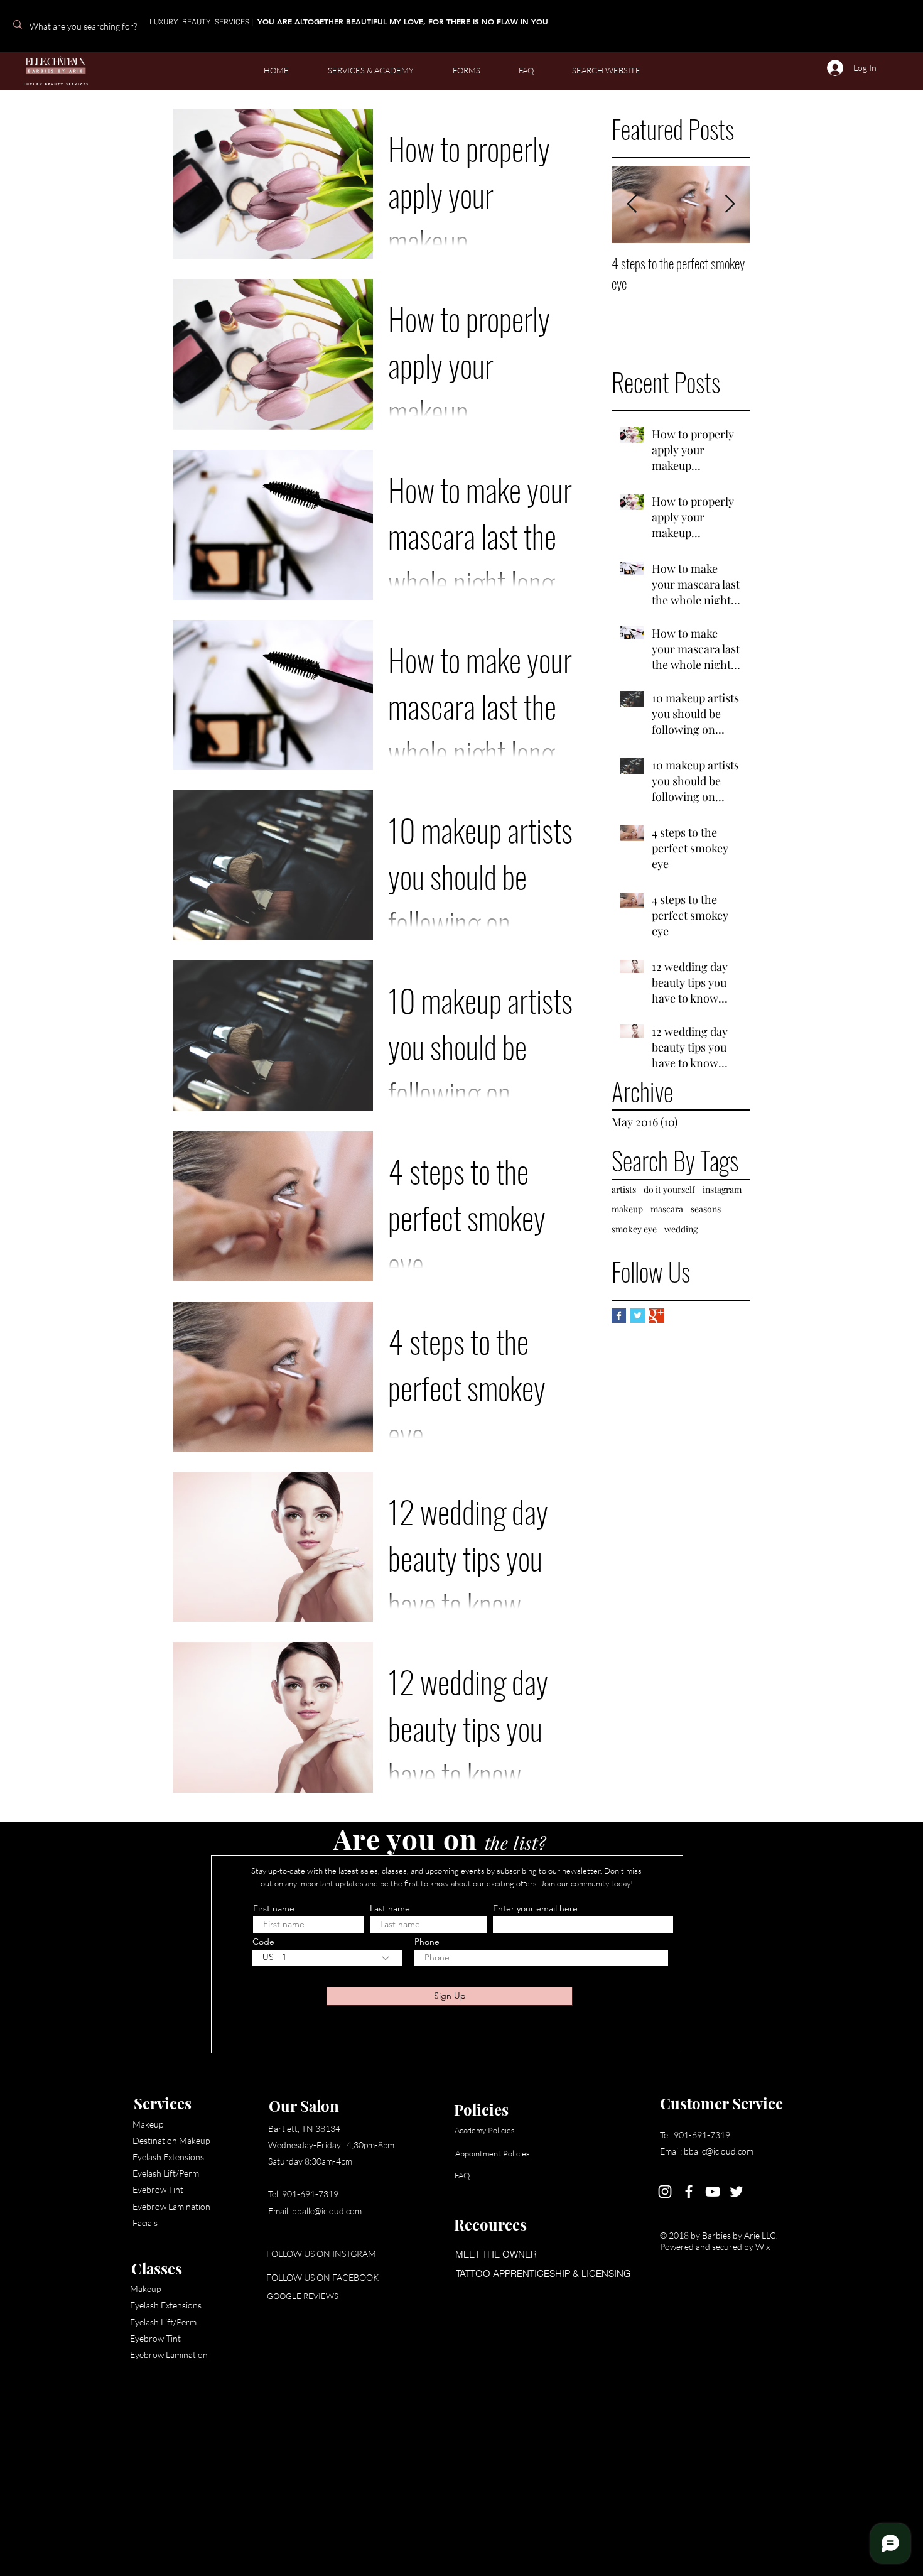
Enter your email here (535, 1908)
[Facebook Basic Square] (619, 1316)
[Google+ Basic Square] (656, 1316)
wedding (681, 1229)
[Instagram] (665, 2192)
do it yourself (669, 1189)
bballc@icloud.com (327, 2211)
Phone (427, 1942)
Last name (390, 1908)
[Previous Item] (632, 204)
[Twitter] (737, 2192)
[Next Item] (730, 204)
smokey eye (634, 1229)
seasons (706, 1209)
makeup (627, 1209)
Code (263, 1942)
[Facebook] (689, 2192)
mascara (667, 1209)
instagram (722, 1189)
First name (274, 1908)
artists (624, 1189)
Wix (763, 2247)
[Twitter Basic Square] (638, 1316)
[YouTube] (713, 2192)
